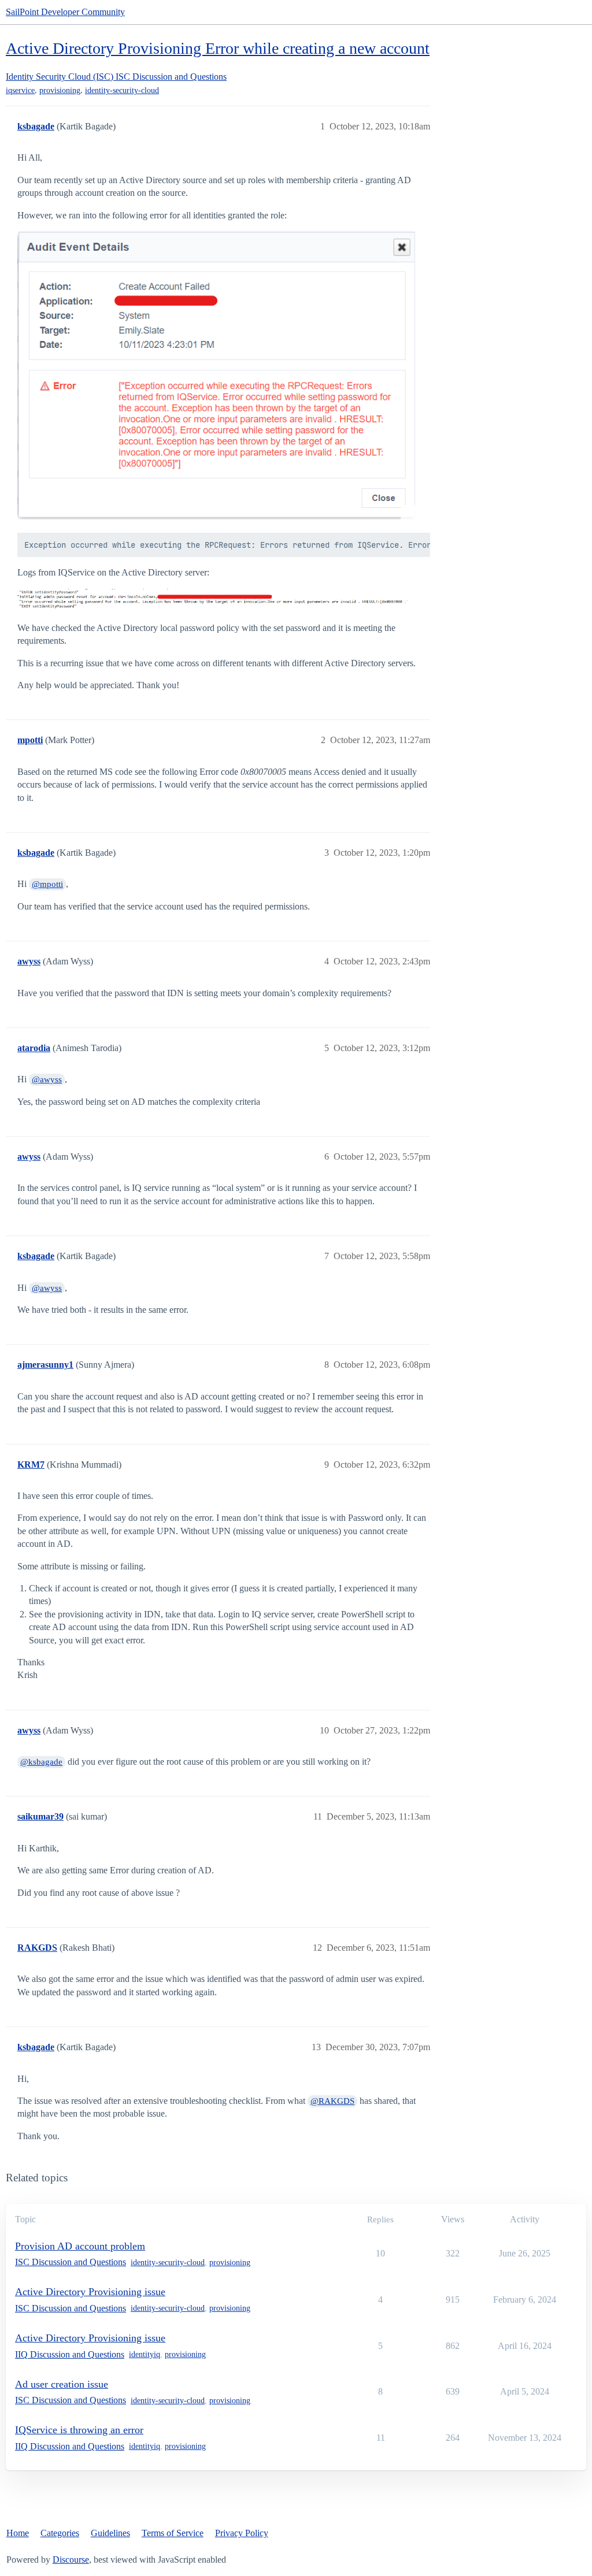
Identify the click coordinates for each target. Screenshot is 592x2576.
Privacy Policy (242, 2533)
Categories (60, 2533)
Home (18, 2533)
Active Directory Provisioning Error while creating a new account (218, 48)
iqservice (20, 90)
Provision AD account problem (80, 2246)
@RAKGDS (332, 2101)
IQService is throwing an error (79, 2430)
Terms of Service (173, 2533)
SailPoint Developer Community (65, 12)
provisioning (60, 90)
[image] (216, 376)
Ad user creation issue (62, 2384)
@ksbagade (41, 1762)
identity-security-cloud (122, 90)
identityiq (145, 2354)
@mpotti (47, 884)
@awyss (47, 1079)
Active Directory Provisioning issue (90, 2292)
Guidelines (110, 2533)
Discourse (71, 2560)
